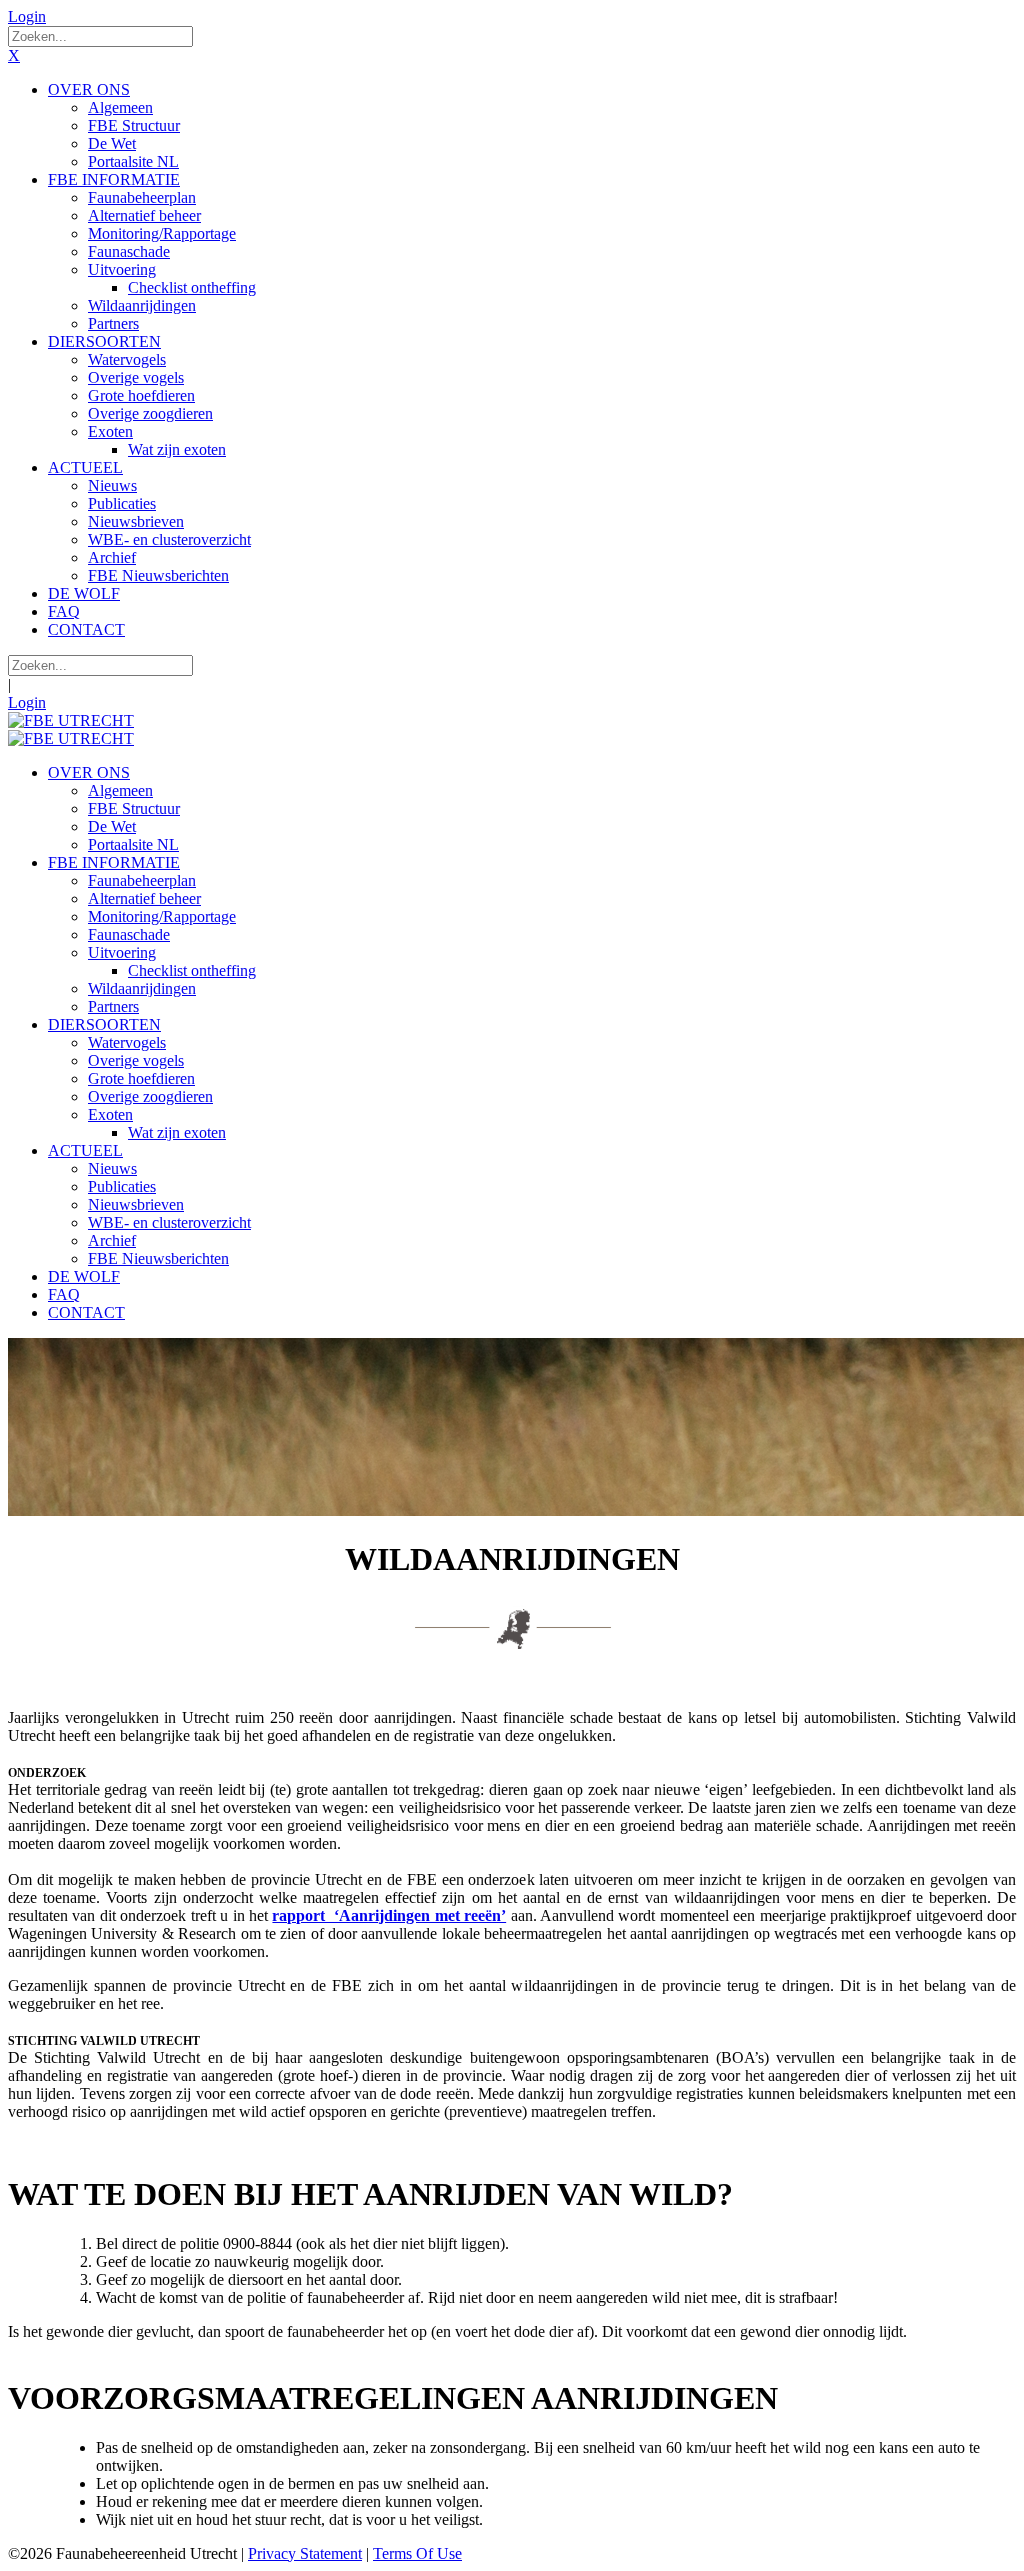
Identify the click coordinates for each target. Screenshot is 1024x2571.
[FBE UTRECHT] (71, 720)
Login (27, 16)
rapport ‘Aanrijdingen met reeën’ (389, 1915)
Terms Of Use (417, 2553)
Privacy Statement (305, 2553)
